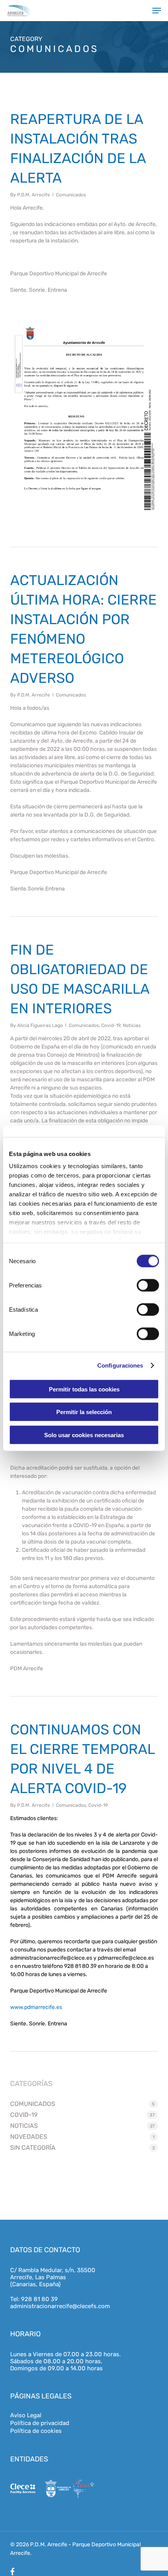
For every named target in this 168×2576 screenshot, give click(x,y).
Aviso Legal (26, 2415)
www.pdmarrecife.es (36, 2007)
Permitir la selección (84, 1412)
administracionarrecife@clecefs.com (60, 2306)
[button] (157, 11)
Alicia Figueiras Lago (40, 1025)
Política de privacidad (40, 2423)
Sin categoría (33, 2148)
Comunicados (71, 195)
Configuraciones (120, 1365)
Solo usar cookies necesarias (84, 1435)
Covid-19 (111, 1025)
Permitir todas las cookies (84, 1389)
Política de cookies (36, 2431)
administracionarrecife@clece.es (51, 1958)
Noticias (132, 1025)
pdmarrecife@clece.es (126, 1958)
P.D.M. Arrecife (34, 195)
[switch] (148, 1285)
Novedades (29, 2137)
